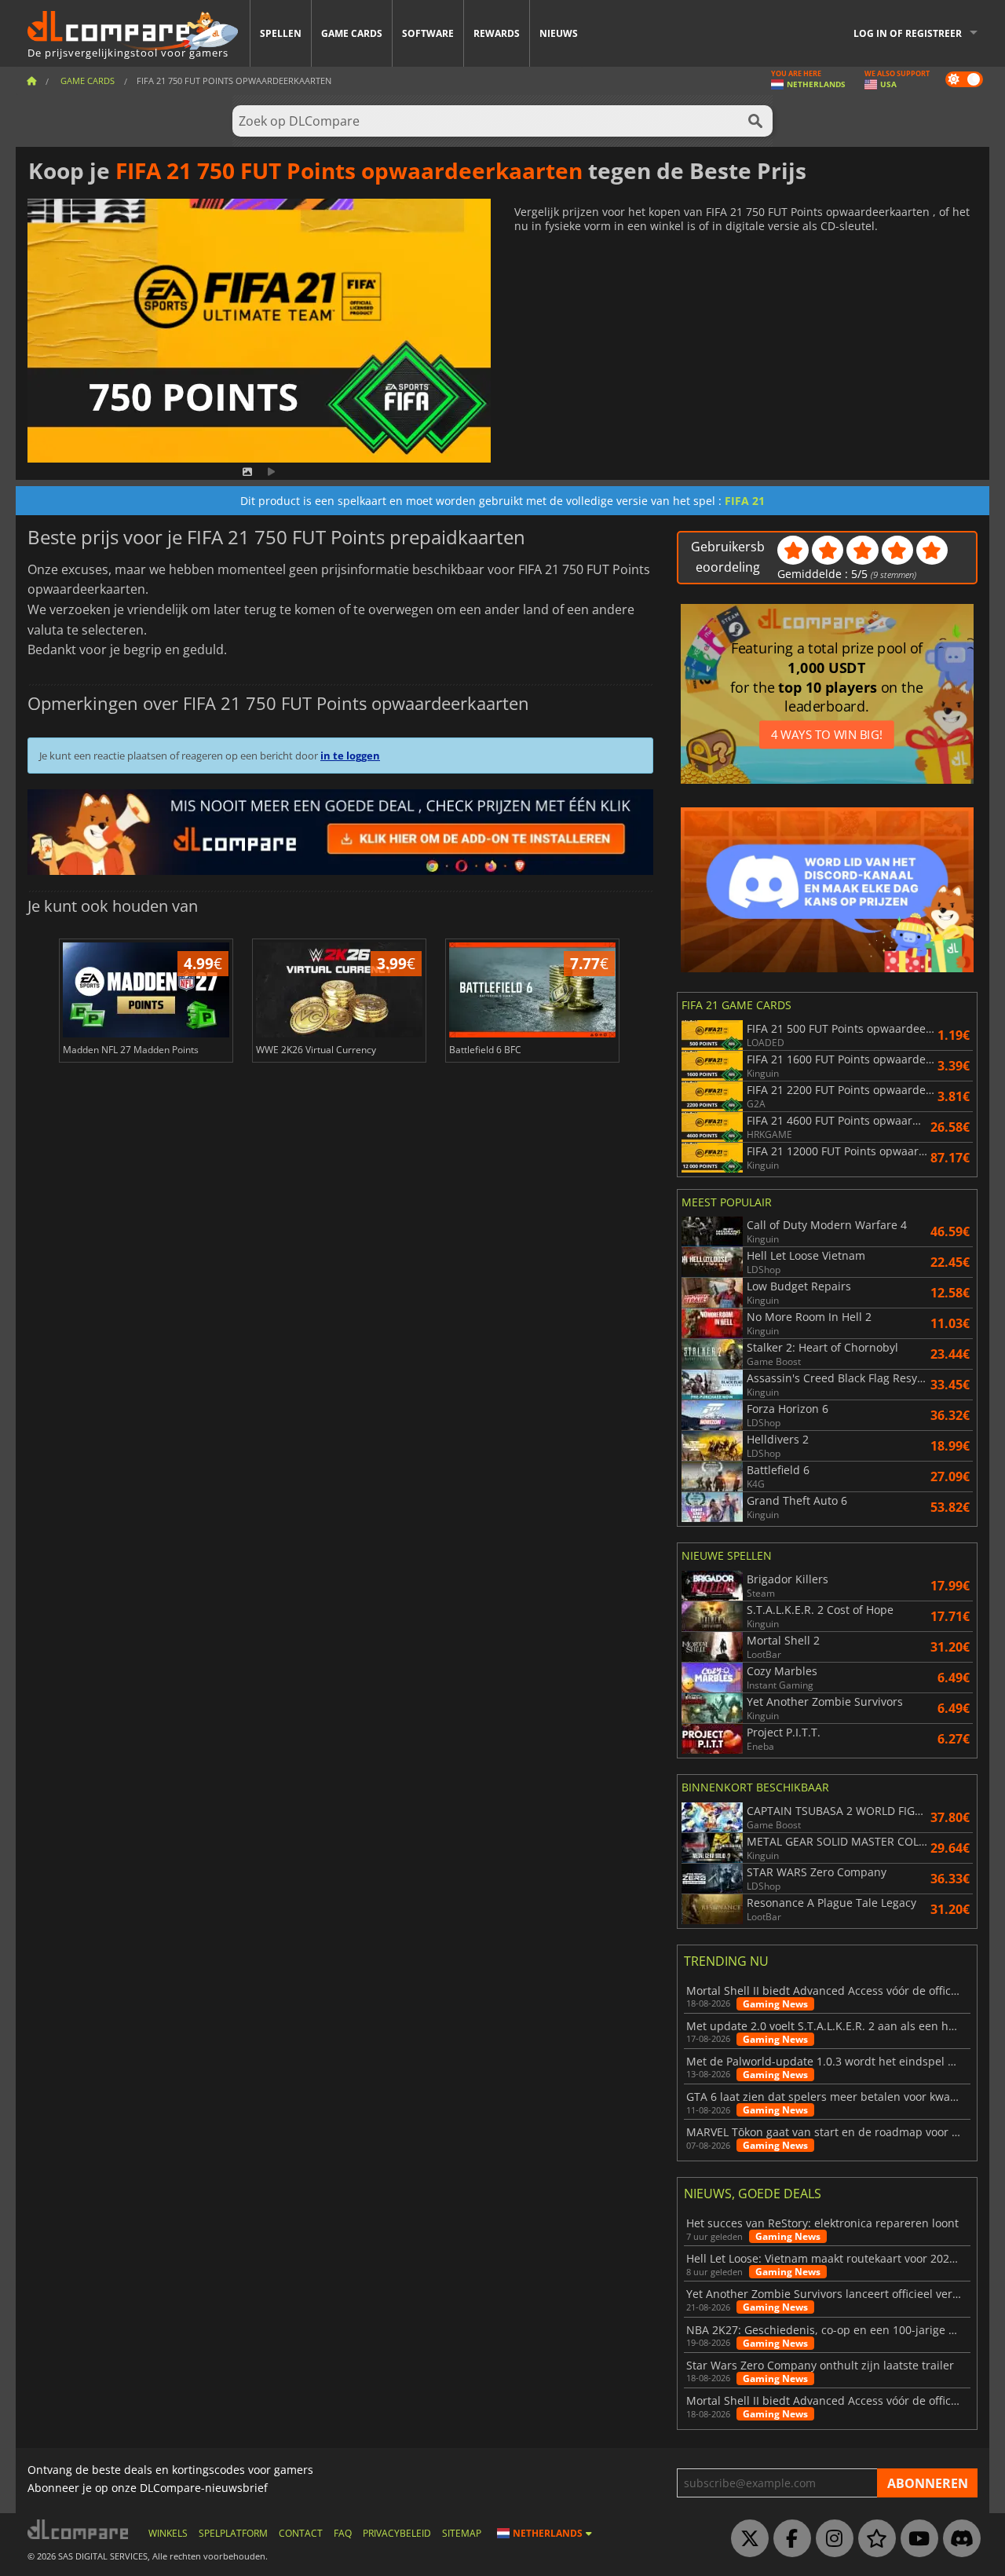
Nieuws (559, 33)
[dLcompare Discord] (958, 2539)
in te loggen (350, 756)
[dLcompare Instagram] (831, 2539)
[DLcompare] (79, 2529)
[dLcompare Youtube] (915, 2539)
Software (428, 33)
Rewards (497, 33)
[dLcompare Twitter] (746, 2539)
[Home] (31, 80)
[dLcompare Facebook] (788, 2539)
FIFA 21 (745, 501)
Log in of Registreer (908, 33)
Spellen (281, 33)
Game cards (352, 33)
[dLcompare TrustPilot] (873, 2539)
